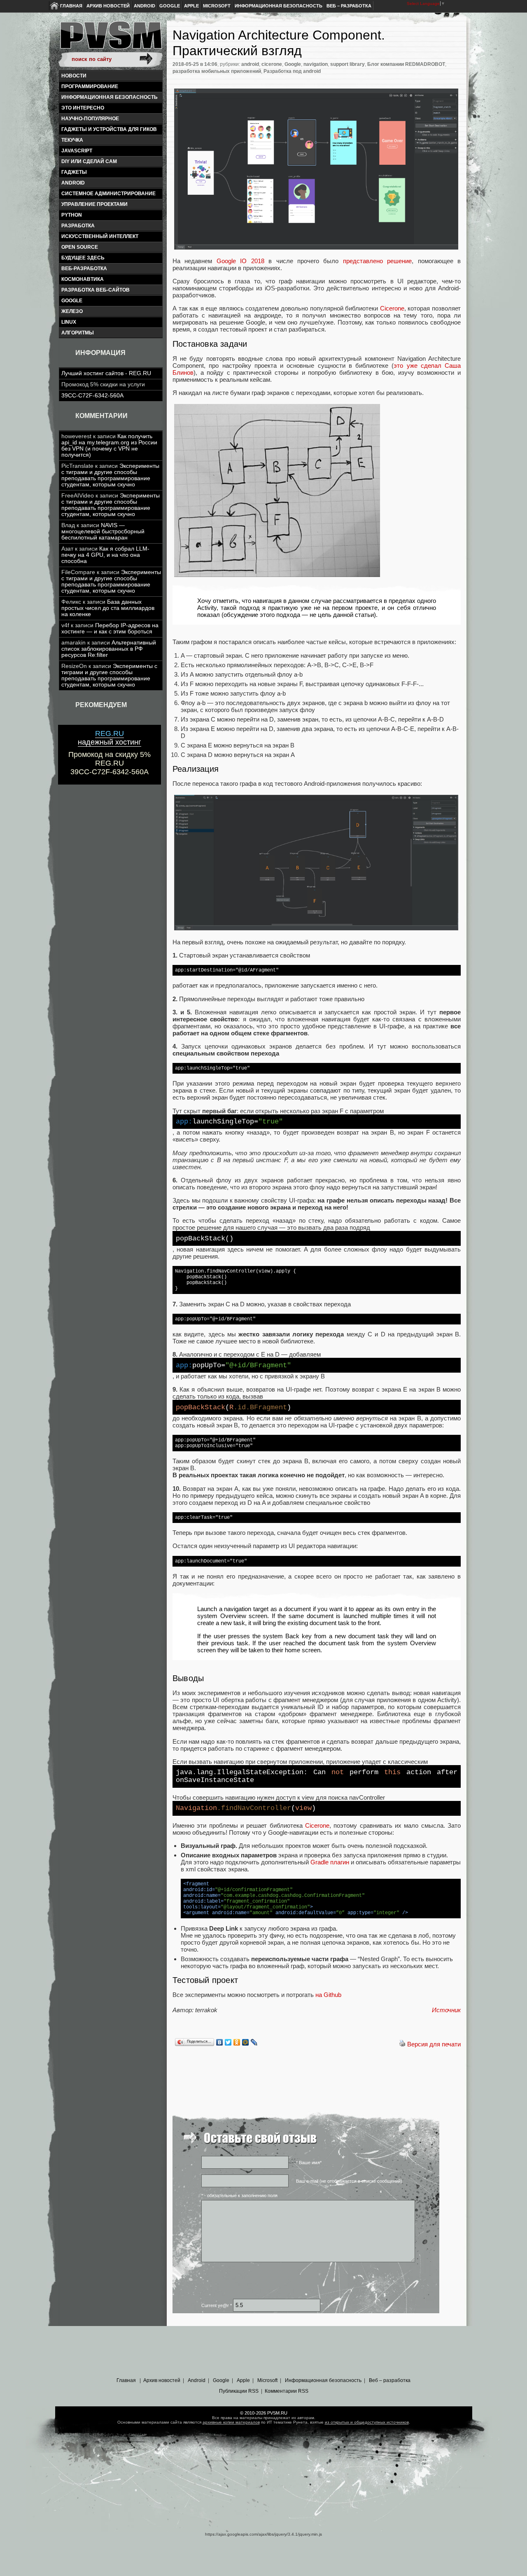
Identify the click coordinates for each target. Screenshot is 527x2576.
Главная (71, 6)
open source (80, 247)
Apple (191, 6)
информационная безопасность (110, 97)
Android (145, 6)
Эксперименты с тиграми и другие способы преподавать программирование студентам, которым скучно (110, 475)
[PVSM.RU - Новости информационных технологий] (110, 39)
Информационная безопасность (279, 6)
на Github (328, 1995)
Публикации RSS (239, 2391)
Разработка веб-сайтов (96, 290)
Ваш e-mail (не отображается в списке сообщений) (349, 2181)
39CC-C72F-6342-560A (92, 396)
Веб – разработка (349, 6)
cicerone (272, 64)
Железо (72, 311)
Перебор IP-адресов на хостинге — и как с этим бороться (110, 628)
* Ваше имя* (309, 2163)
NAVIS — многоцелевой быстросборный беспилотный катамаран (103, 531)
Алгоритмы (78, 333)
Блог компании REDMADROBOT (406, 64)
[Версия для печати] (402, 2044)
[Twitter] (228, 2042)
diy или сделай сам (89, 161)
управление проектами (94, 204)
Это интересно (83, 108)
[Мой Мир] (246, 2042)
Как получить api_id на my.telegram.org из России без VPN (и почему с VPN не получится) (109, 446)
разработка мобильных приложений (217, 71)
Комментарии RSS (287, 2391)
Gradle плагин (330, 1862)
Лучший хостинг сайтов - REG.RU (106, 373)
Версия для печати (434, 2044)
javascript (77, 151)
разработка (78, 226)
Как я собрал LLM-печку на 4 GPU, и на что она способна (105, 555)
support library (347, 64)
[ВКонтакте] (220, 2042)
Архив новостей (108, 6)
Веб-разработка (84, 269)
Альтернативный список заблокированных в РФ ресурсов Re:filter (109, 649)
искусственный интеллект (100, 236)
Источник (446, 2010)
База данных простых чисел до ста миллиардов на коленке (108, 608)
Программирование (90, 86)
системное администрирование (108, 194)
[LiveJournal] (254, 2042)
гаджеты (74, 172)
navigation (316, 64)
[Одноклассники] (237, 2042)
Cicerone (392, 308)
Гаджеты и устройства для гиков (109, 129)
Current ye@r (217, 2305)
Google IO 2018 (240, 261)
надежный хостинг (110, 738)
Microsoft (217, 6)
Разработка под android (292, 71)
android (73, 183)
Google (170, 6)
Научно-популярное (90, 119)
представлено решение (377, 261)
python (72, 215)
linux (69, 322)
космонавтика (83, 279)
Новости (74, 76)
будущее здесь (83, 258)
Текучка (72, 140)
